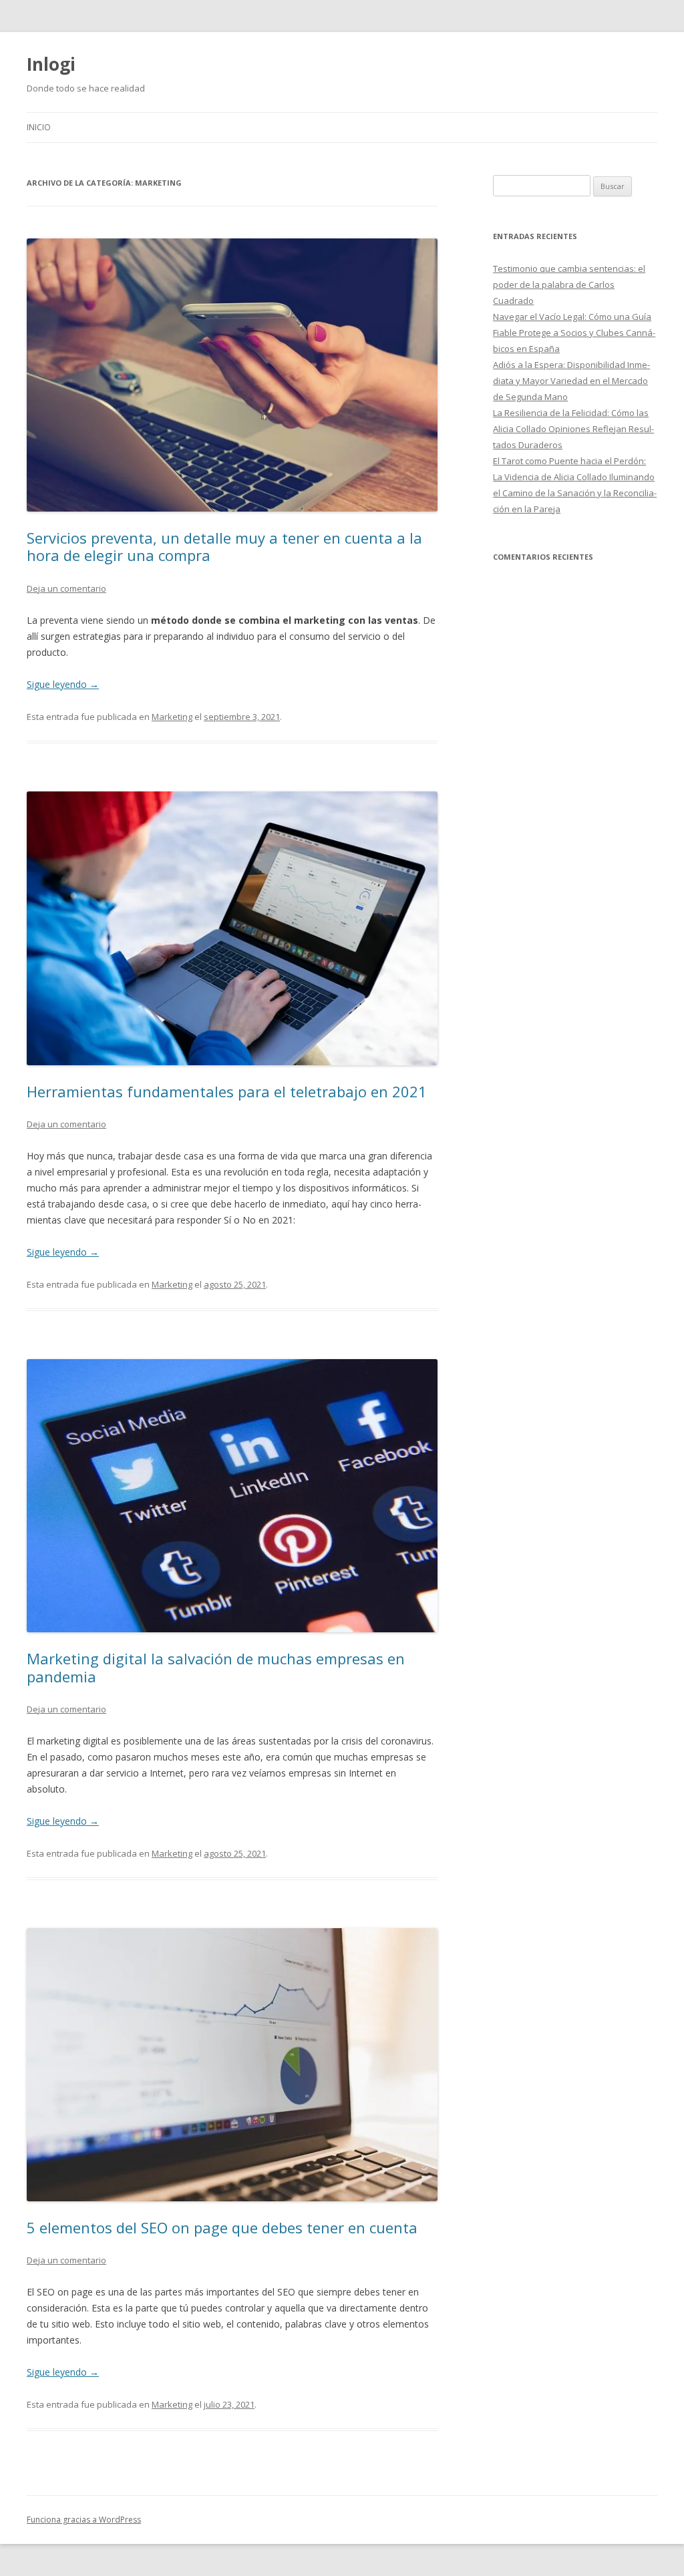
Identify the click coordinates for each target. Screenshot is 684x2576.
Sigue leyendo (63, 684)
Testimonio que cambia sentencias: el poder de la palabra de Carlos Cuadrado (569, 285)
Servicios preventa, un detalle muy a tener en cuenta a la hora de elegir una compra (224, 546)
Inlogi (51, 64)
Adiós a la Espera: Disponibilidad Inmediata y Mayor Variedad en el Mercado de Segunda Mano (571, 381)
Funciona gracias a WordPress (84, 2520)
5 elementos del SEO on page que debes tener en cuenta (222, 2227)
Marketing (172, 717)
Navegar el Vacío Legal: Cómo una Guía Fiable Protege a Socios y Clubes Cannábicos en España (574, 333)
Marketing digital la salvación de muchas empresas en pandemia (216, 1667)
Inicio (39, 127)
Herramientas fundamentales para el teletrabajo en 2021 (227, 1091)
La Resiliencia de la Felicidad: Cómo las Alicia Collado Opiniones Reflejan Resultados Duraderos (573, 429)
